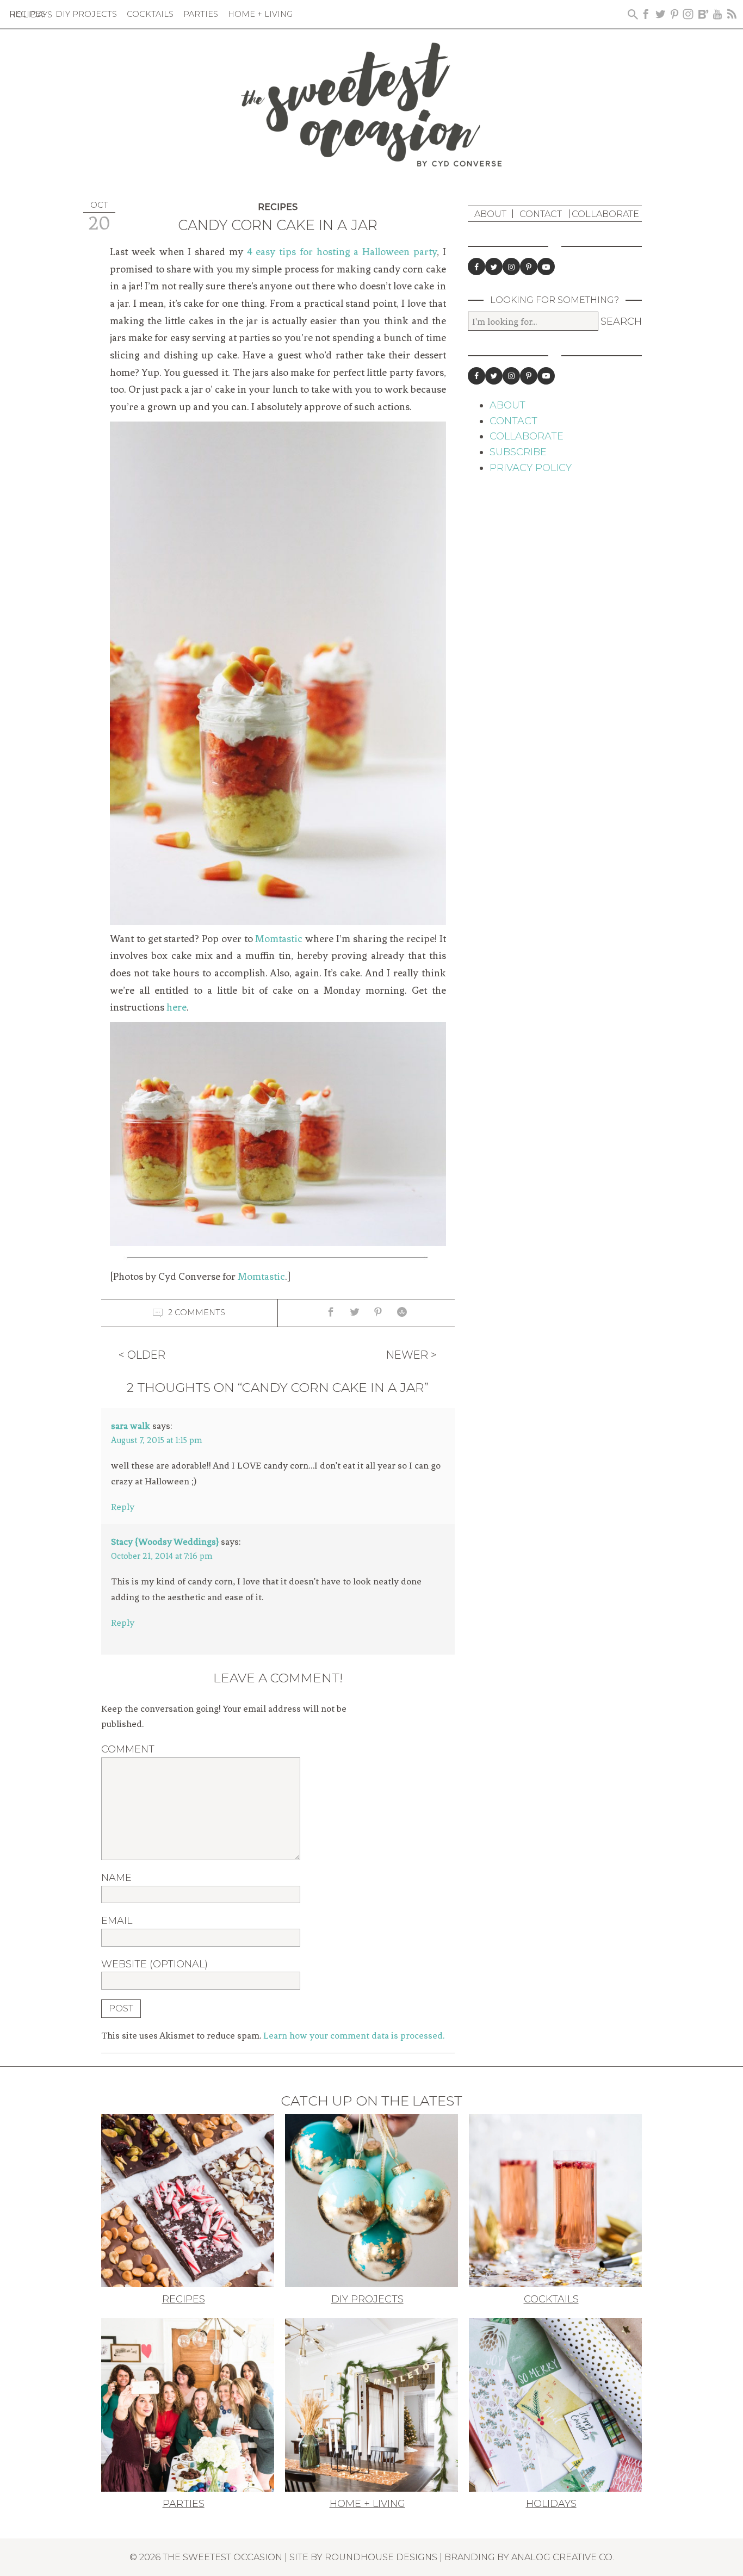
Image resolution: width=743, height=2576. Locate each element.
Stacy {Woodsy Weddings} (165, 1541)
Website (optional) (154, 1964)
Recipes (278, 207)
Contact (541, 214)
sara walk (131, 1426)
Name (116, 1878)
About (490, 214)
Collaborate (605, 214)
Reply (123, 1507)
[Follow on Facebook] (476, 267)
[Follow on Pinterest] (529, 267)
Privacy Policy (531, 468)
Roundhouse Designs (381, 2557)
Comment (128, 1749)
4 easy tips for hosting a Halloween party (342, 252)
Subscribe (518, 452)
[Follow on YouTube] (546, 267)
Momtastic (279, 939)
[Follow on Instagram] (511, 267)
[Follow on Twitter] (494, 267)
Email (117, 1921)
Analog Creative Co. (563, 2557)
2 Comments (197, 1312)
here (177, 1007)
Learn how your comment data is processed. (354, 2035)
